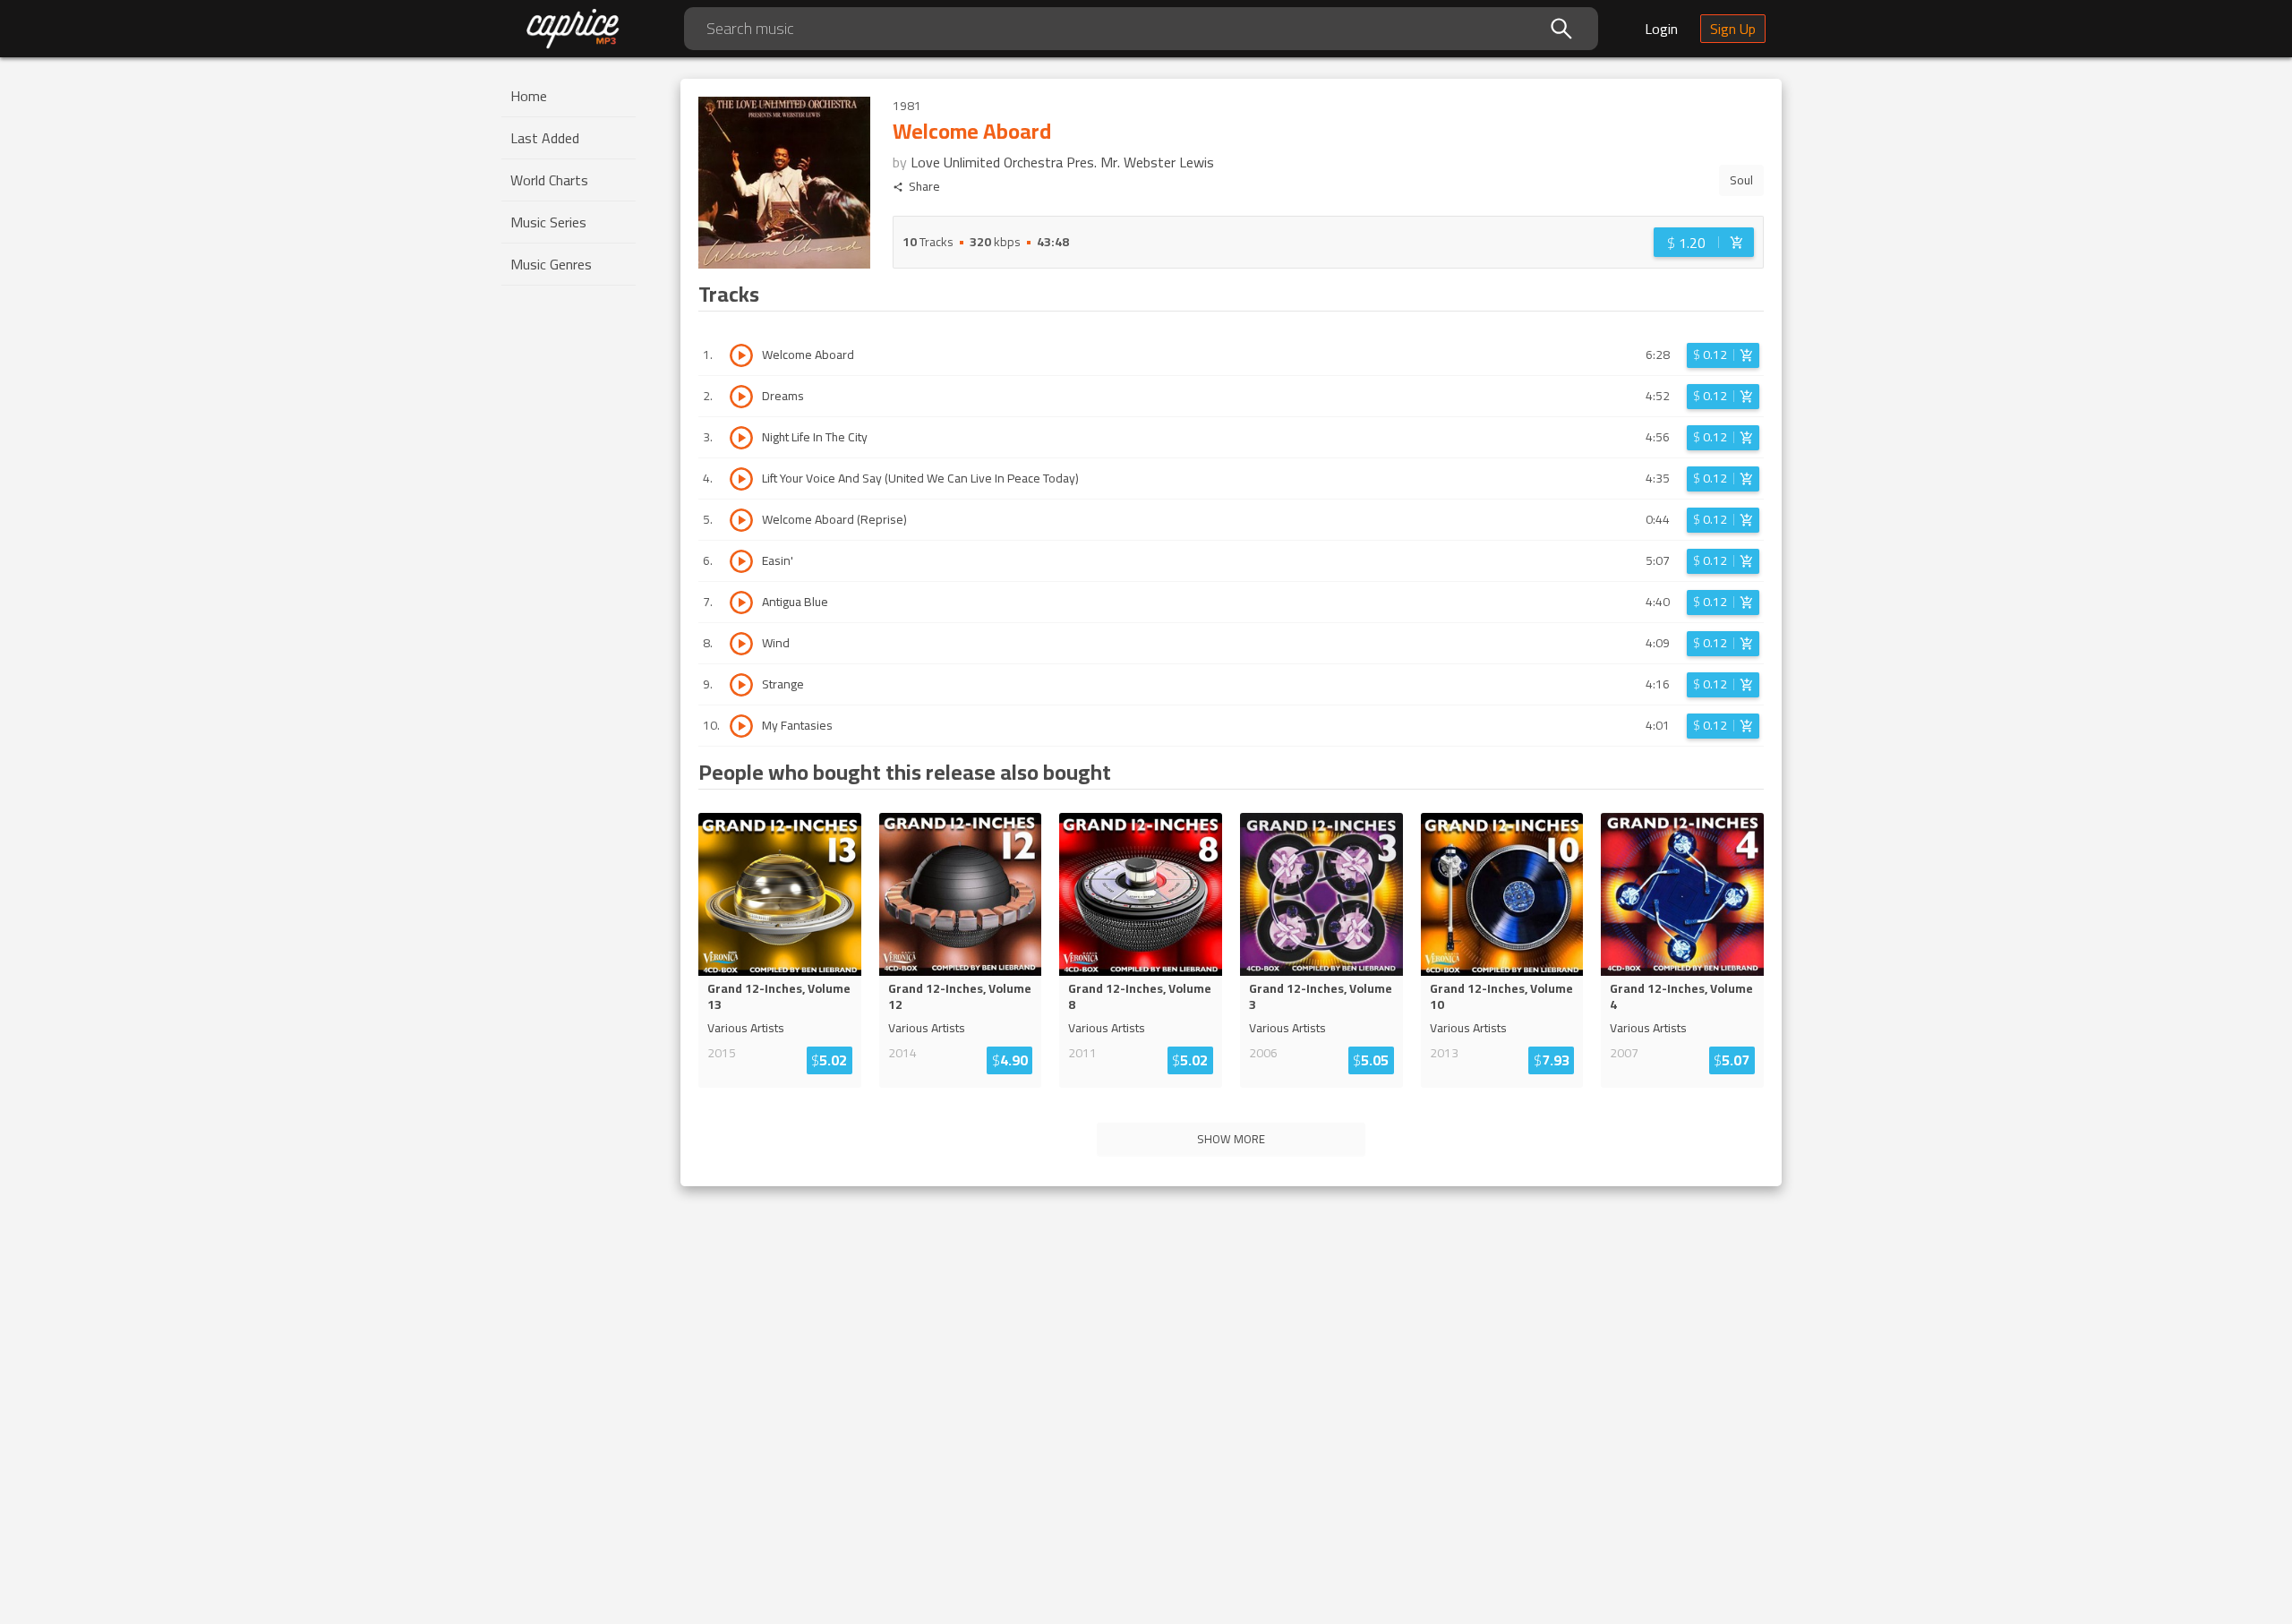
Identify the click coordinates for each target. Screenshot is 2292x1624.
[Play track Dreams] (741, 397)
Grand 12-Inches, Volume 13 (779, 996)
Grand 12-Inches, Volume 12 (960, 996)
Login (1661, 29)
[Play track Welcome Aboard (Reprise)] (741, 520)
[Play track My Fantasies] (741, 726)
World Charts (549, 180)
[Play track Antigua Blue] (741, 603)
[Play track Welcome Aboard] (741, 355)
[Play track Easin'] (741, 561)
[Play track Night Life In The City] (741, 438)
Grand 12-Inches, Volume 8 (1140, 996)
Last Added (545, 138)
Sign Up (1733, 29)
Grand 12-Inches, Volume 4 (1681, 996)
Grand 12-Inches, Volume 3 (1321, 996)
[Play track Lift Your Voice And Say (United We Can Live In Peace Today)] (741, 479)
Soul (1741, 180)
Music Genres (551, 264)
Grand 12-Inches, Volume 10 (1501, 996)
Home (529, 96)
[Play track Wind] (741, 644)
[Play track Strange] (741, 685)
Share (924, 187)
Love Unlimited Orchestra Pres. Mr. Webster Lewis (1062, 162)
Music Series (548, 222)
